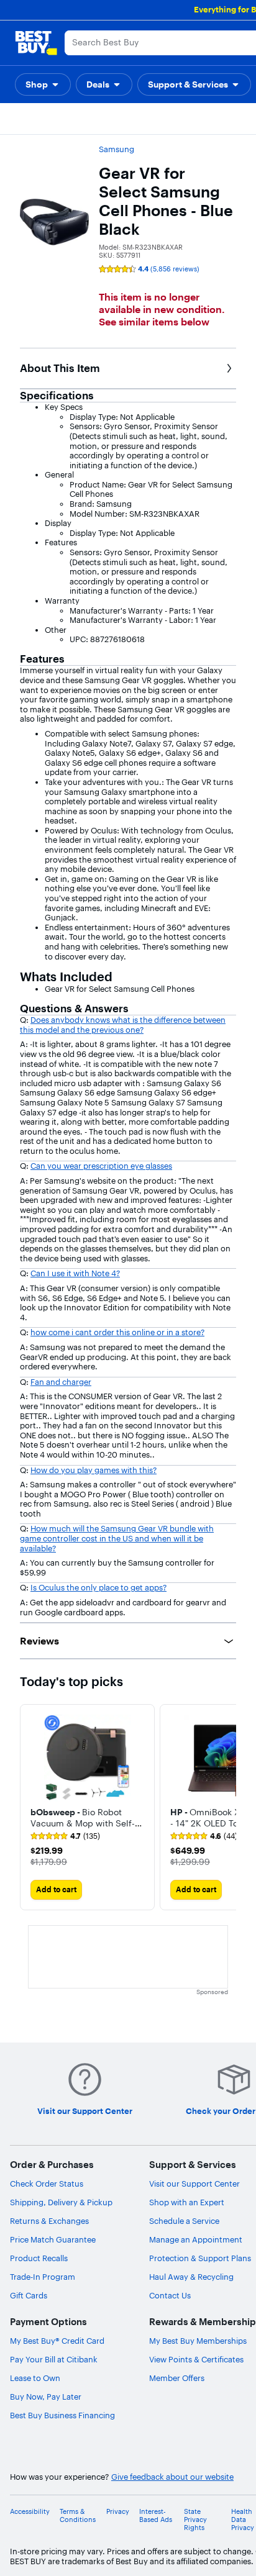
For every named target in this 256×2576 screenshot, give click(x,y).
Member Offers (177, 2378)
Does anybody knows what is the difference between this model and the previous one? (123, 1025)
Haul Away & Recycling (191, 2277)
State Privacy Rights (195, 2520)
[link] (65, 1836)
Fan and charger (61, 1382)
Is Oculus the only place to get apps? (98, 1587)
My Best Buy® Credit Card (57, 2341)
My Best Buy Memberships (198, 2341)
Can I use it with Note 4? (75, 1273)
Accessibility (30, 2512)
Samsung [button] (117, 149)
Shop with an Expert (187, 2202)
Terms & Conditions (78, 2516)
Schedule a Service (184, 2221)
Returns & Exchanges (49, 2221)
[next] (226, 1807)
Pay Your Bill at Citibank (54, 2359)
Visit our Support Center (194, 2184)
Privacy (118, 2512)
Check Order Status (47, 2184)
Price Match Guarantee (53, 2239)
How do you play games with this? (94, 1470)
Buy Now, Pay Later (46, 2397)
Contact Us (170, 2295)
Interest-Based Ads (156, 2516)
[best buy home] (36, 43)
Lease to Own (35, 2378)
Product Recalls (39, 2258)
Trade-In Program (43, 2277)
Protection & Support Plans (200, 2258)
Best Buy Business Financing (62, 2415)
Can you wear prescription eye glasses (101, 1166)
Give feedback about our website (172, 2477)
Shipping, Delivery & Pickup (61, 2202)
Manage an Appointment (196, 2239)
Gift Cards (29, 2295)
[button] (43, 84)
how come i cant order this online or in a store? (117, 1332)
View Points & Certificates (196, 2359)
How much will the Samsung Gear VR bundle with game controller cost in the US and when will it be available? (117, 1538)
